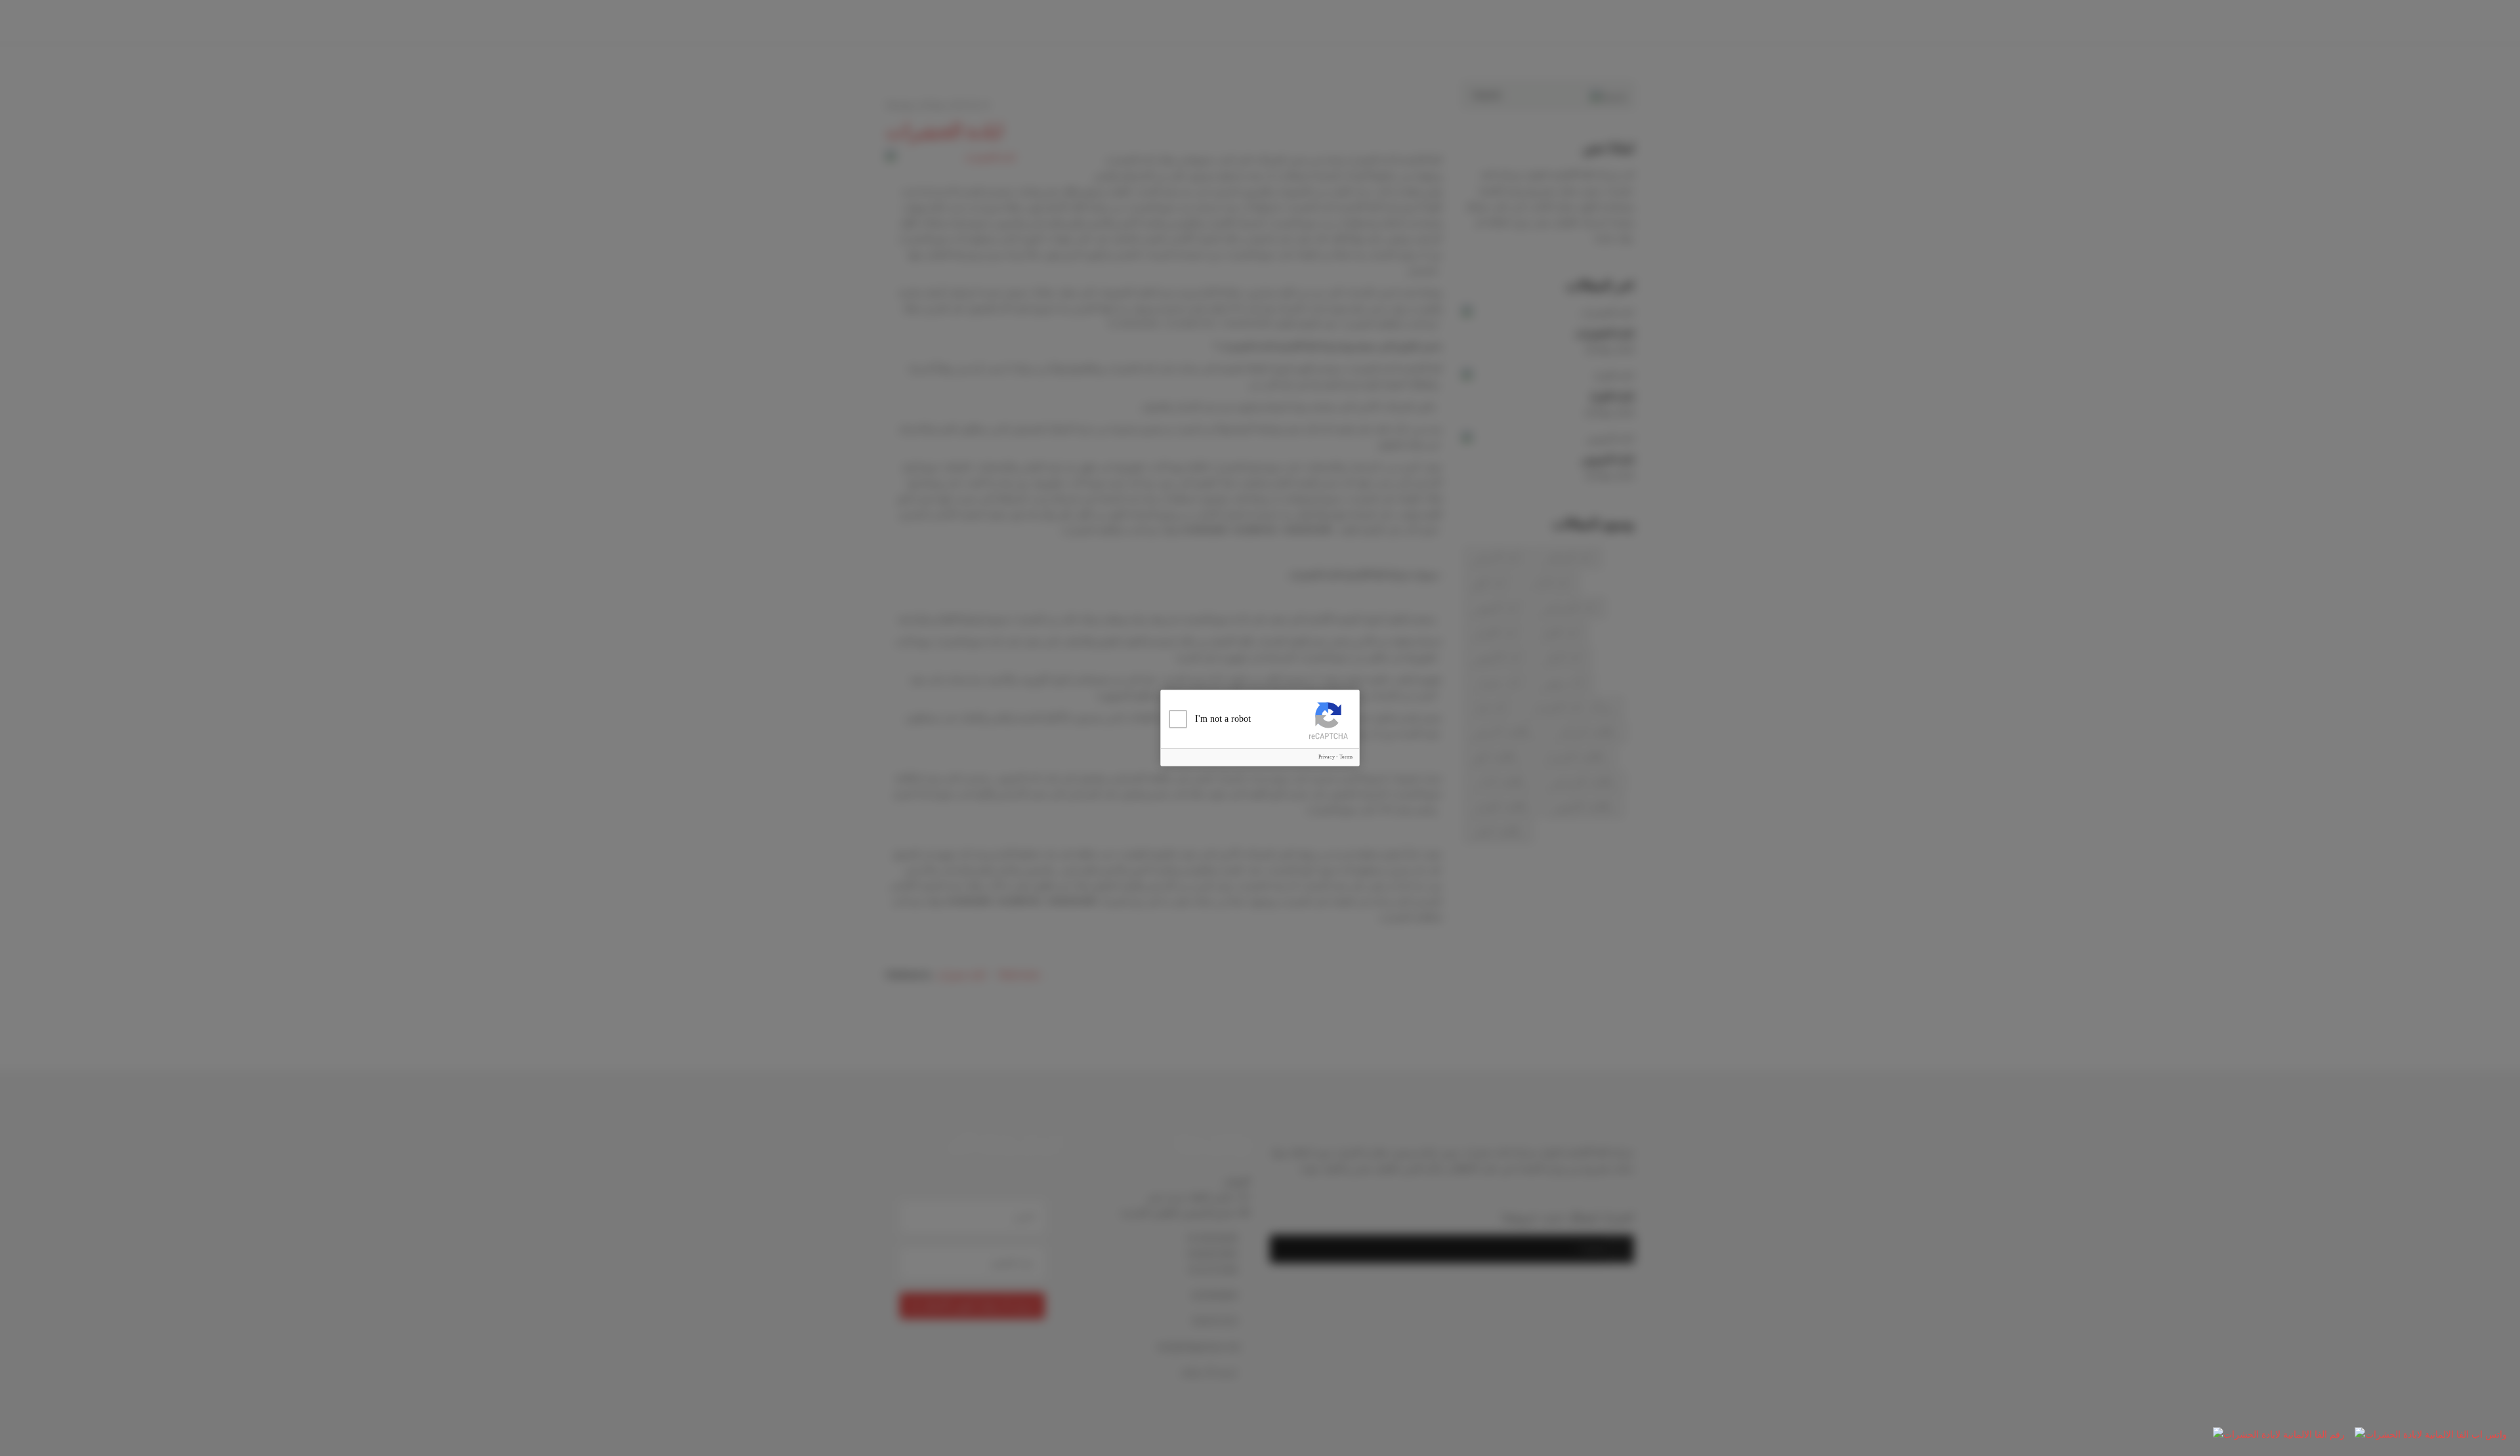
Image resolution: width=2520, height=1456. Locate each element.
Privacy (1327, 757)
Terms (1346, 757)
